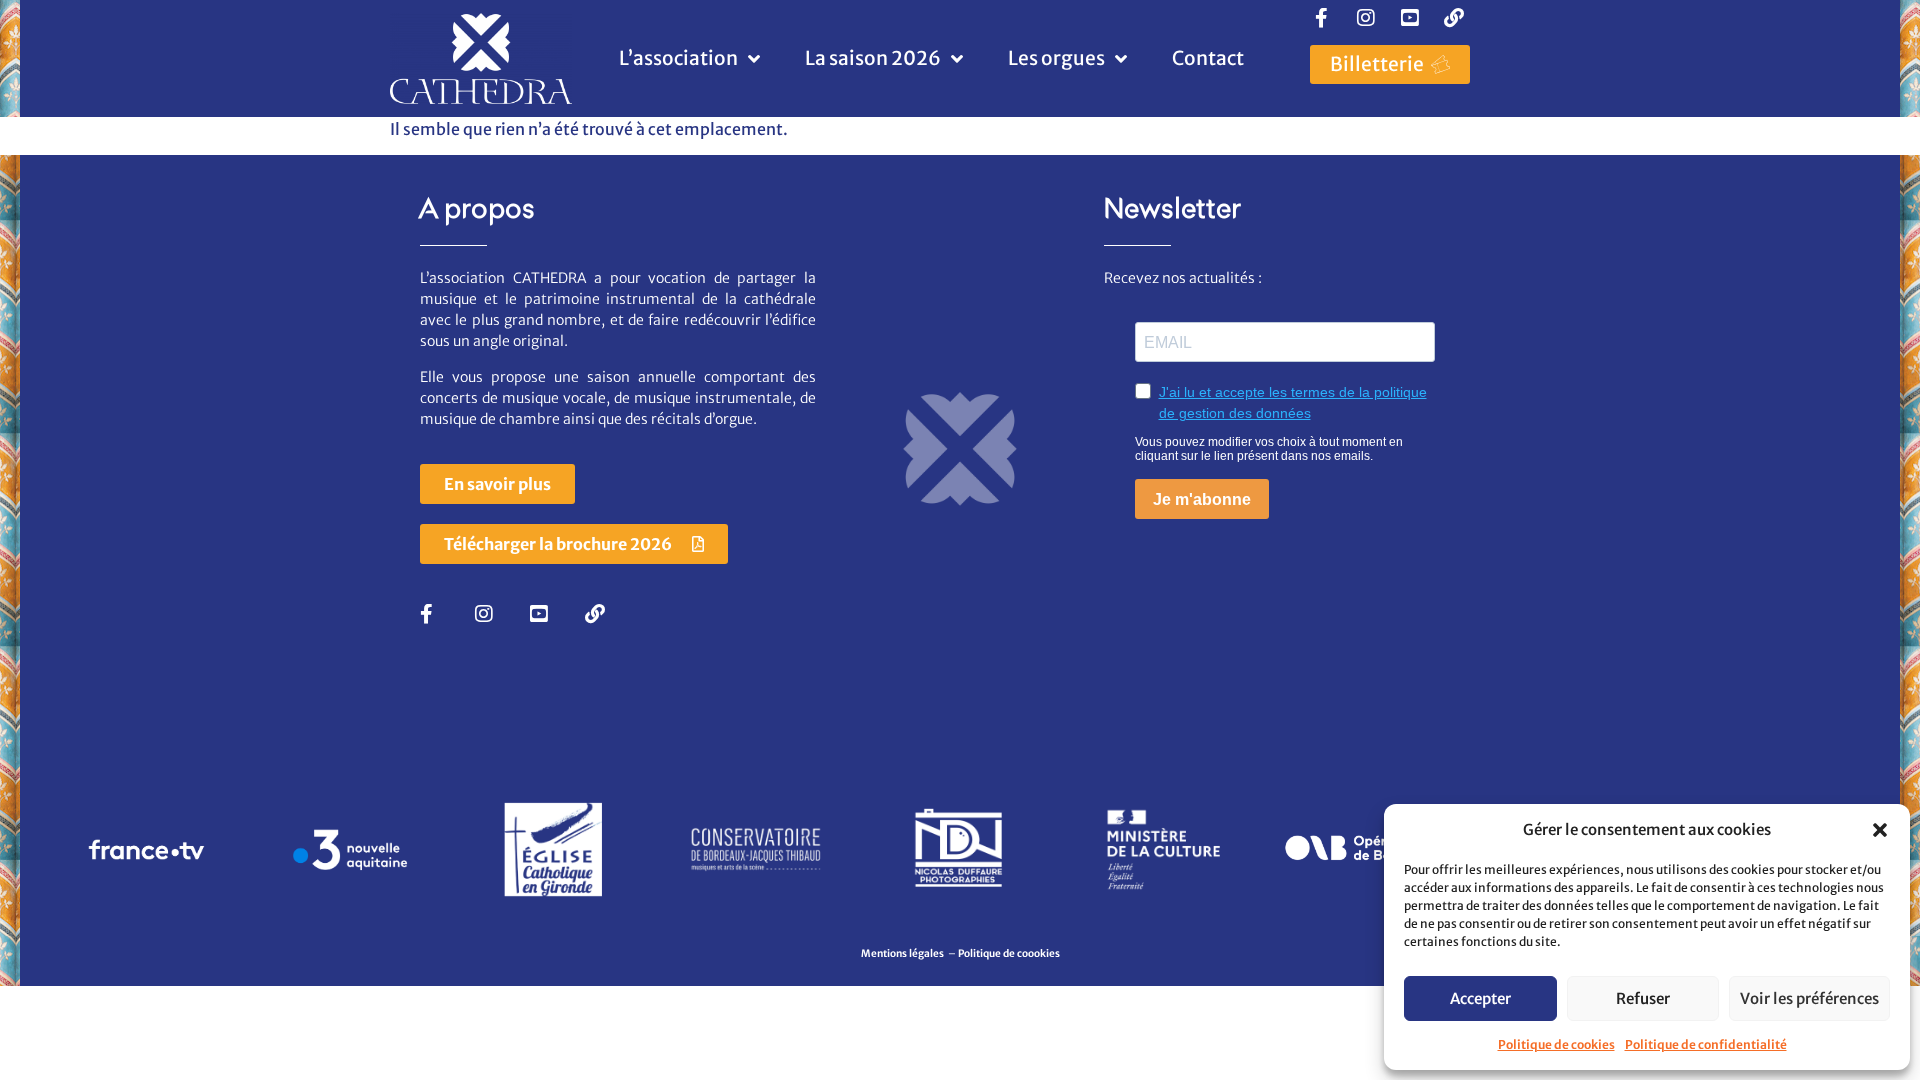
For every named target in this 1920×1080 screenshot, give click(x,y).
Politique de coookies (1009, 953)
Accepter (1480, 998)
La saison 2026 (873, 58)
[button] (1880, 830)
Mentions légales (903, 953)
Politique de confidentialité (1706, 1044)
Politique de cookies (1556, 1044)
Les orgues (1056, 58)
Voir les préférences (1809, 998)
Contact (1208, 58)
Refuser (1643, 998)
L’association (678, 58)
